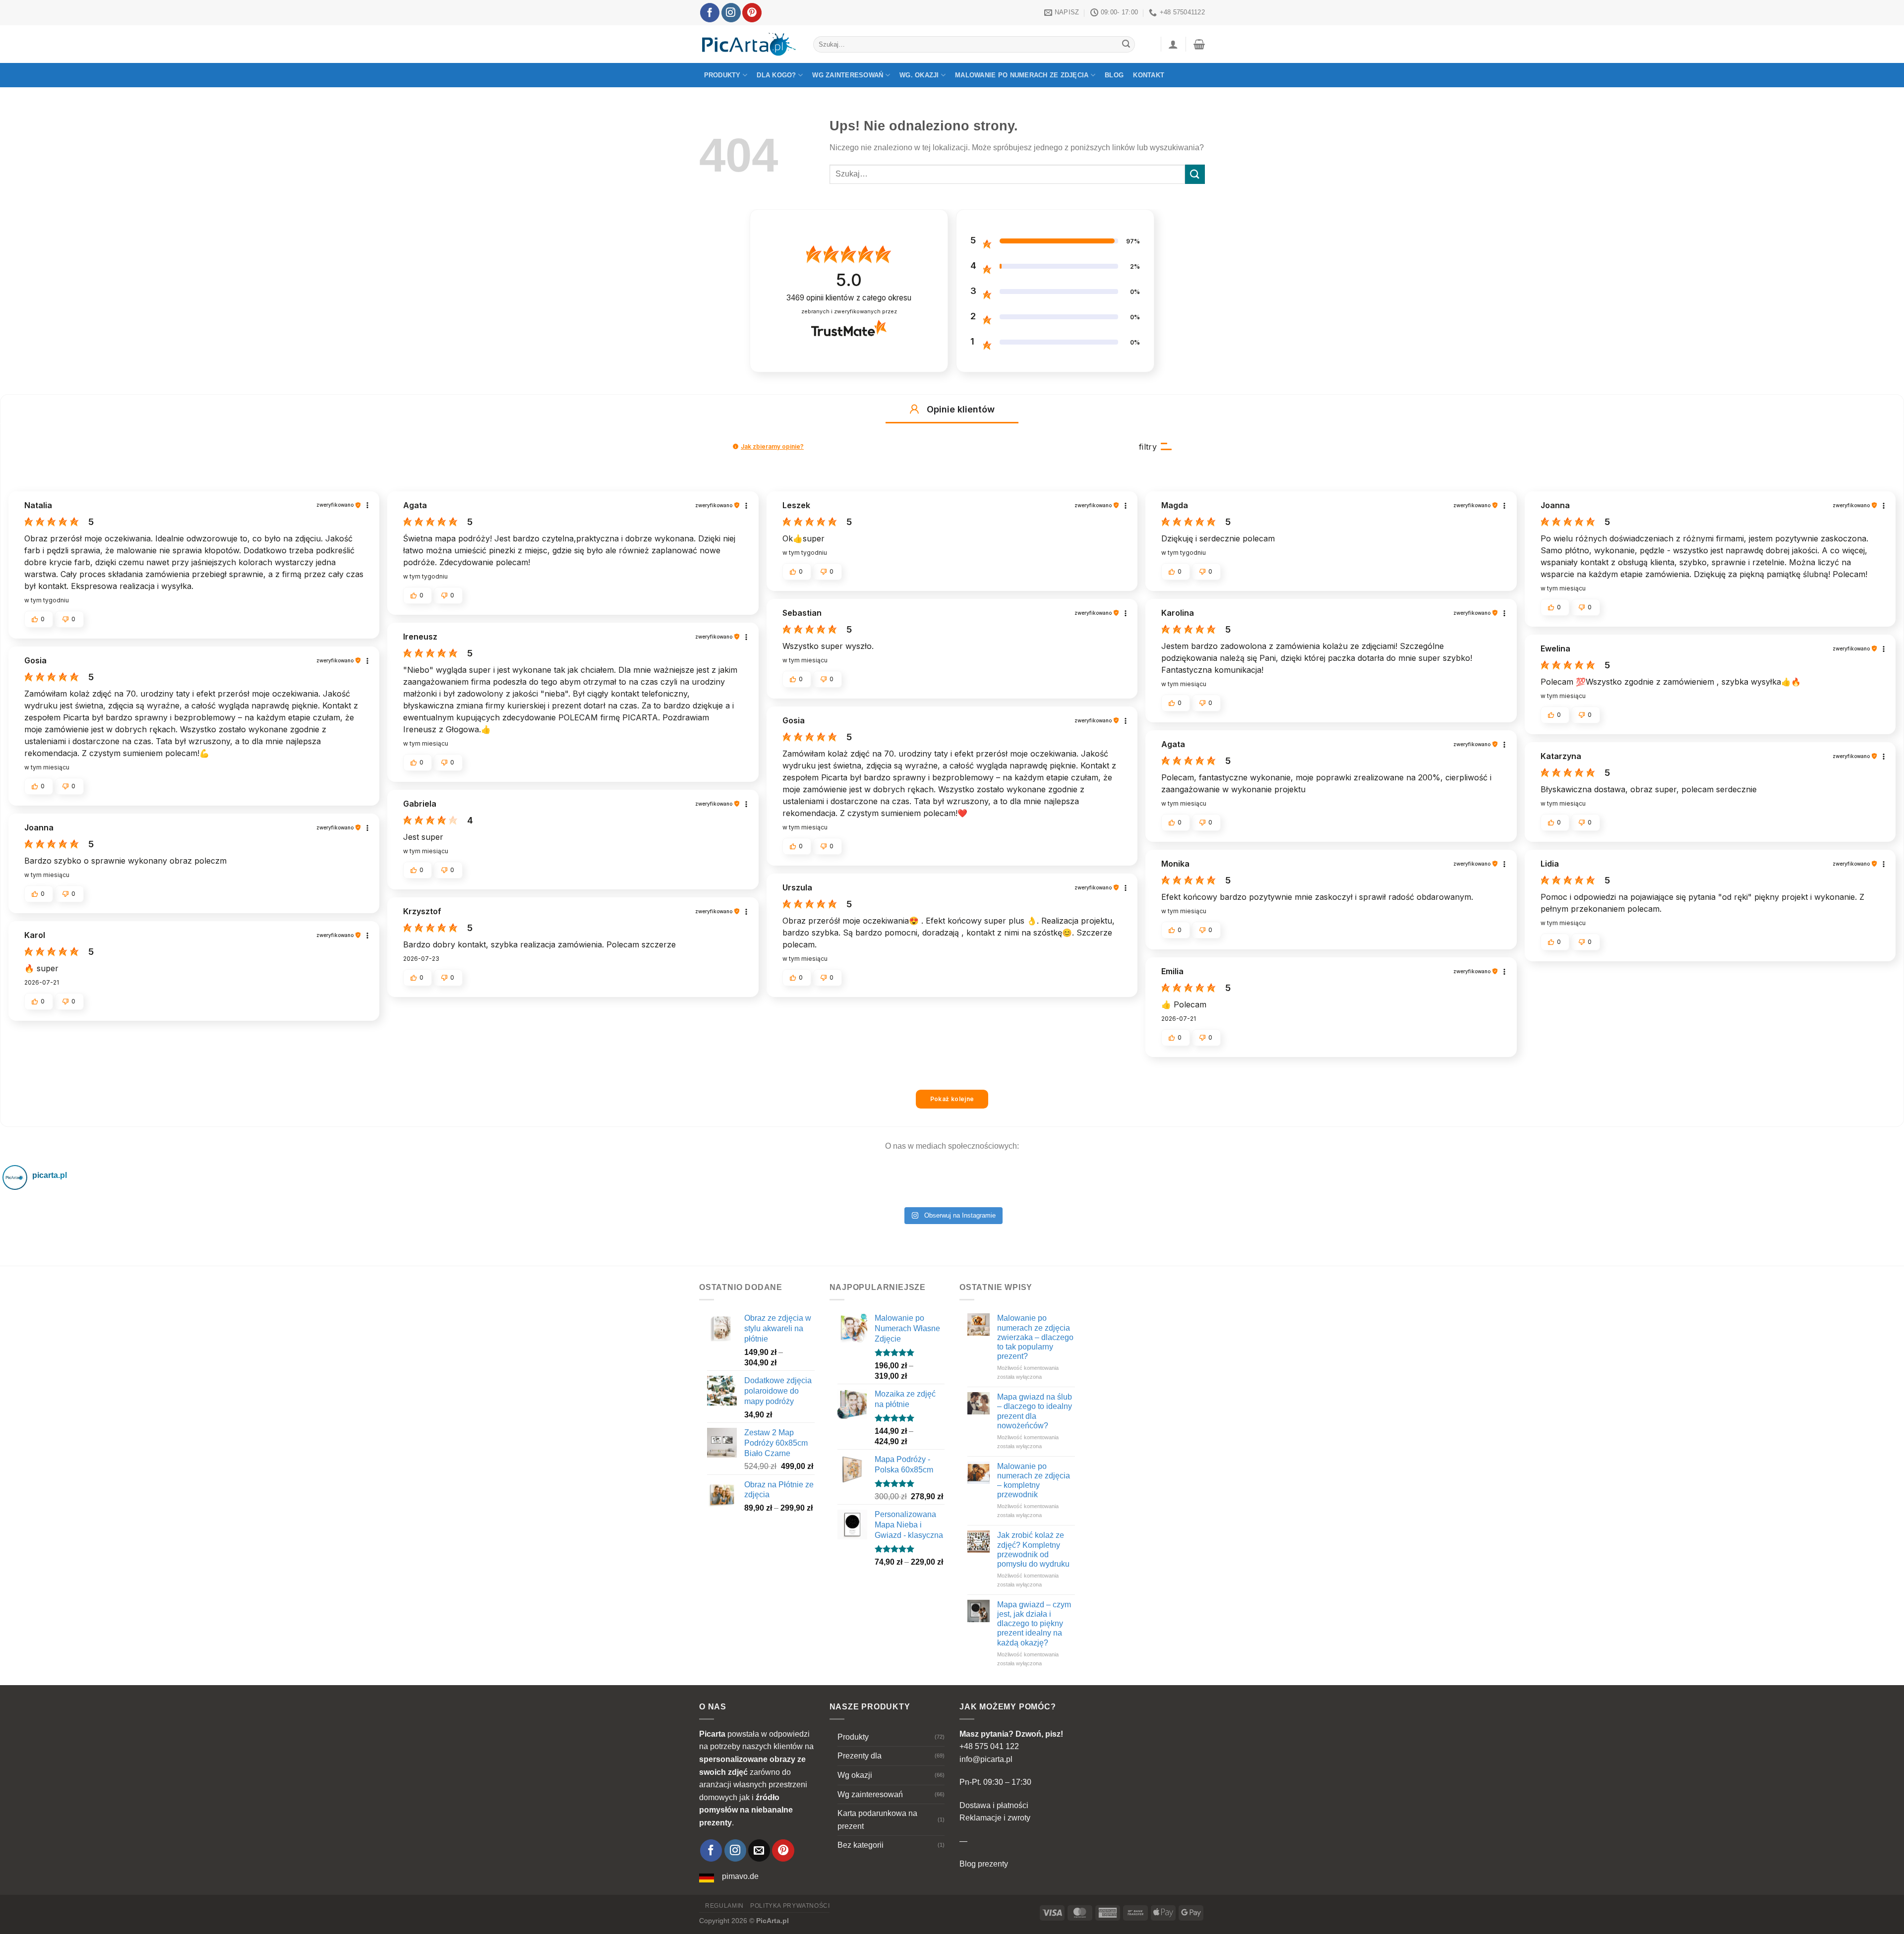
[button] (914, 409)
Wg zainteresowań (848, 75)
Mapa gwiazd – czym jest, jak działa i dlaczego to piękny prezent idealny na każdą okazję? (1034, 1624)
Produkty (722, 75)
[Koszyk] (1199, 44)
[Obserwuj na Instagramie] (731, 13)
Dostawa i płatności (994, 1805)
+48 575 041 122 (989, 1746)
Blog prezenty (984, 1864)
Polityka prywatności (790, 1906)
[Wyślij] (1126, 45)
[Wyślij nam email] (759, 1850)
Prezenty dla (860, 1756)
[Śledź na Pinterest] (752, 13)
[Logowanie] (1173, 44)
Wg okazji (855, 1775)
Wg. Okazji (919, 75)
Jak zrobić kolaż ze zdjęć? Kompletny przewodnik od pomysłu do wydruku (1033, 1550)
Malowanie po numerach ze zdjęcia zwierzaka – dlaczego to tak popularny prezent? (1035, 1337)
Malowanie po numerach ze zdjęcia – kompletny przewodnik (1034, 1481)
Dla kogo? (776, 75)
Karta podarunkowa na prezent (877, 1820)
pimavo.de (740, 1876)
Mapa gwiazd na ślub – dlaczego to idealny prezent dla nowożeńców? (1035, 1411)
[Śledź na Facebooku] (710, 13)
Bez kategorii (861, 1845)
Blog (1114, 75)
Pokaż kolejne (952, 1099)
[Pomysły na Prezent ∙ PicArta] (749, 44)
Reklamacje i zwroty (995, 1818)
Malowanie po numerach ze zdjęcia (1022, 75)
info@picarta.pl (986, 1759)
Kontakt (1149, 75)
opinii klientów (849, 298)
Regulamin (724, 1906)
